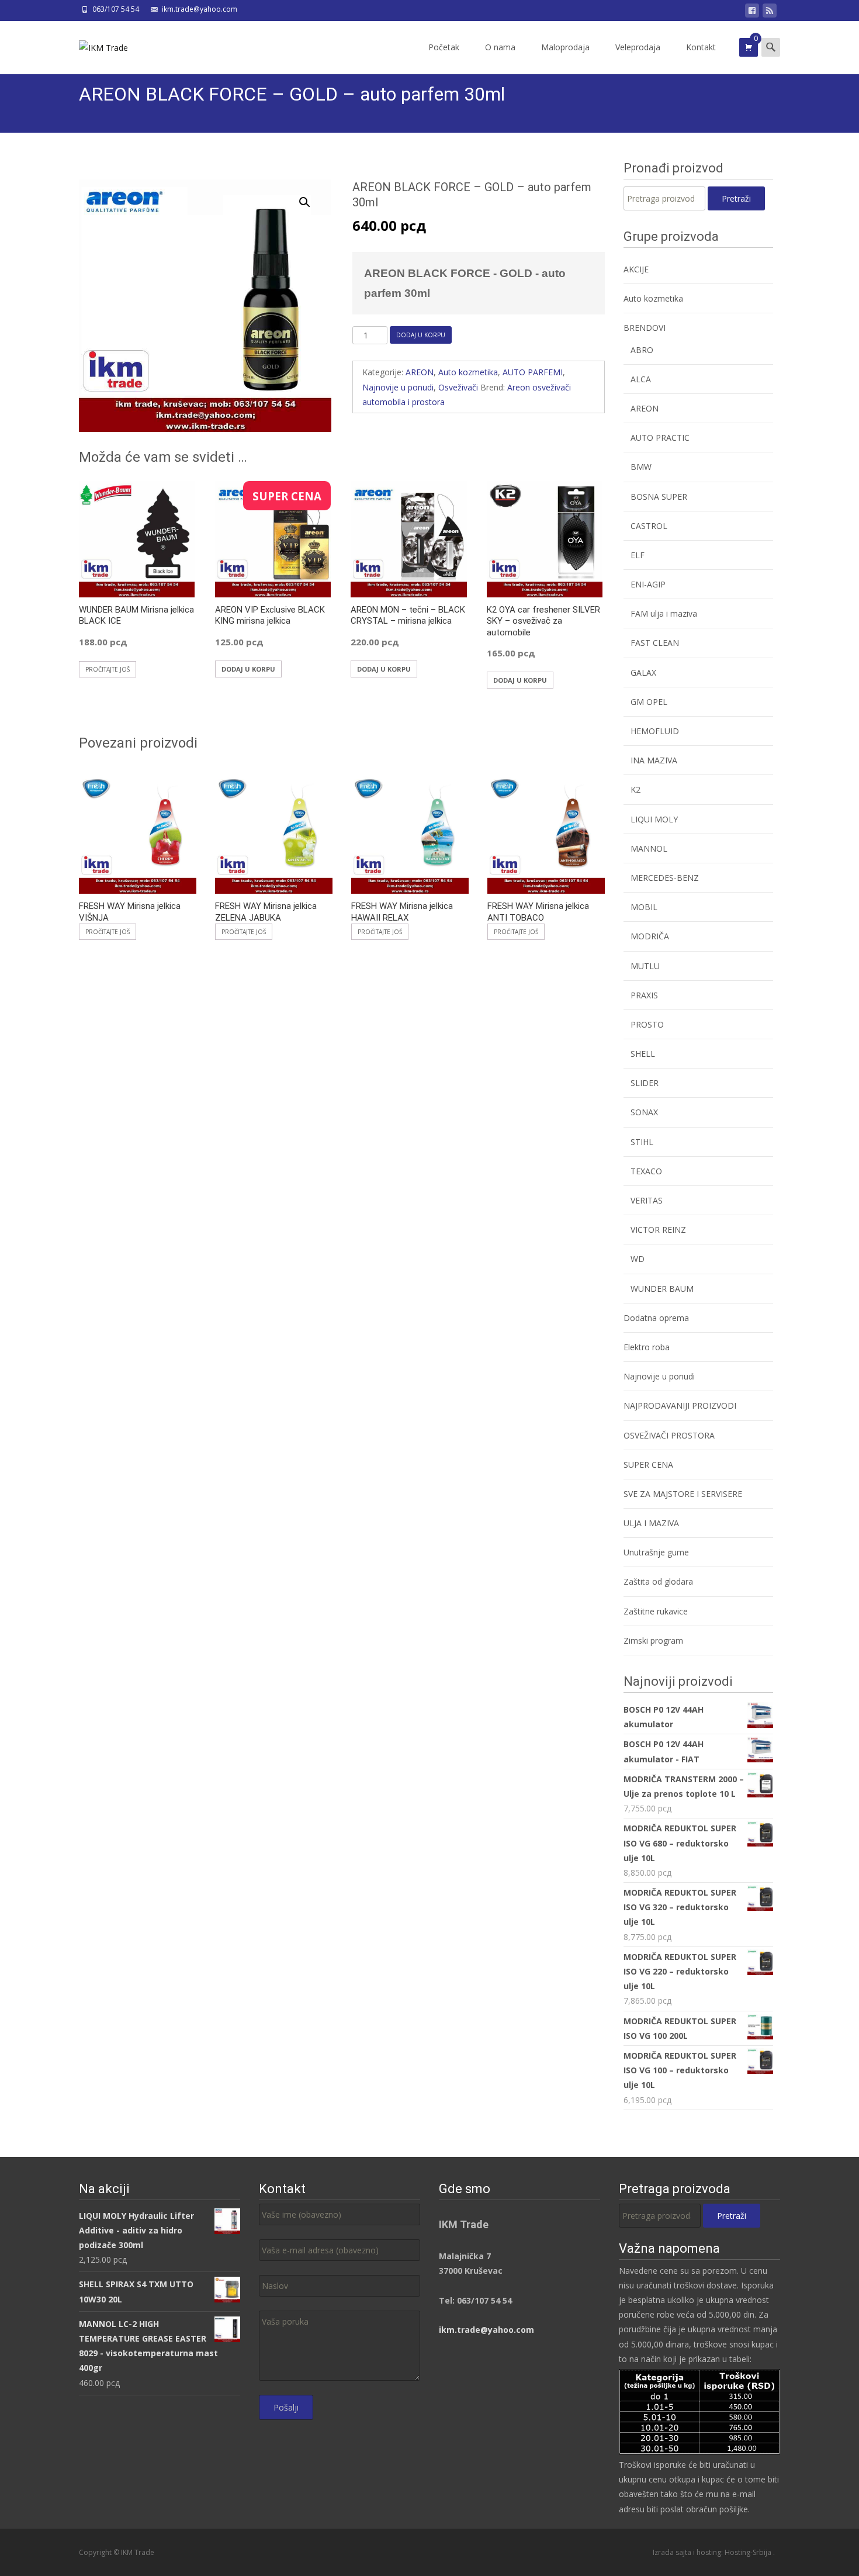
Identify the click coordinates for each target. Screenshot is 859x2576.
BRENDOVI (645, 328)
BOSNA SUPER (659, 497)
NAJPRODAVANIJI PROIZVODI (680, 1405)
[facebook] (752, 13)
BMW (641, 467)
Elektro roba (647, 1347)
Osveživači (458, 387)
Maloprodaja (565, 47)
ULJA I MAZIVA (651, 1523)
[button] (311, 197)
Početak (444, 47)
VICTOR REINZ (658, 1230)
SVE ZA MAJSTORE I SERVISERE (683, 1494)
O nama (500, 47)
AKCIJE (636, 269)
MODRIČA (650, 936)
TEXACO (646, 1171)
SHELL (643, 1054)
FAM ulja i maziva (664, 613)
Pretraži (736, 198)
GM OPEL (649, 702)
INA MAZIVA (654, 760)
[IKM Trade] (94, 44)
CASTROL (649, 526)
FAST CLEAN (655, 643)
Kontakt (701, 47)
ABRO (642, 350)
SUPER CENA (648, 1465)
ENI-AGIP (648, 584)
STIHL (642, 1142)
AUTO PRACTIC (660, 438)
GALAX (643, 672)
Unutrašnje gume (656, 1552)
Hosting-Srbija (749, 2552)
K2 (635, 789)
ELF (638, 555)
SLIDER (645, 1083)
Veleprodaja (638, 47)
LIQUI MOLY (654, 819)
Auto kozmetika (468, 372)
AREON (420, 372)
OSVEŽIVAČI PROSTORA (669, 1435)
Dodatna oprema (656, 1318)
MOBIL (644, 907)
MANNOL (649, 848)
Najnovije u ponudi (398, 387)
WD (638, 1259)
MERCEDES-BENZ (665, 878)
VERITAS (647, 1200)
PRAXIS (644, 995)
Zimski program (653, 1640)
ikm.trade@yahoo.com (486, 2330)
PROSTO (647, 1024)
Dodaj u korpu (421, 335)
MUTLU (645, 966)
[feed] (770, 13)
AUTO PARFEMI (533, 372)
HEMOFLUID (655, 731)
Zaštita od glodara (658, 1581)
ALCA (641, 379)
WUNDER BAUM (662, 1289)
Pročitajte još (108, 669)
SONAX (644, 1112)
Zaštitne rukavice (656, 1611)
